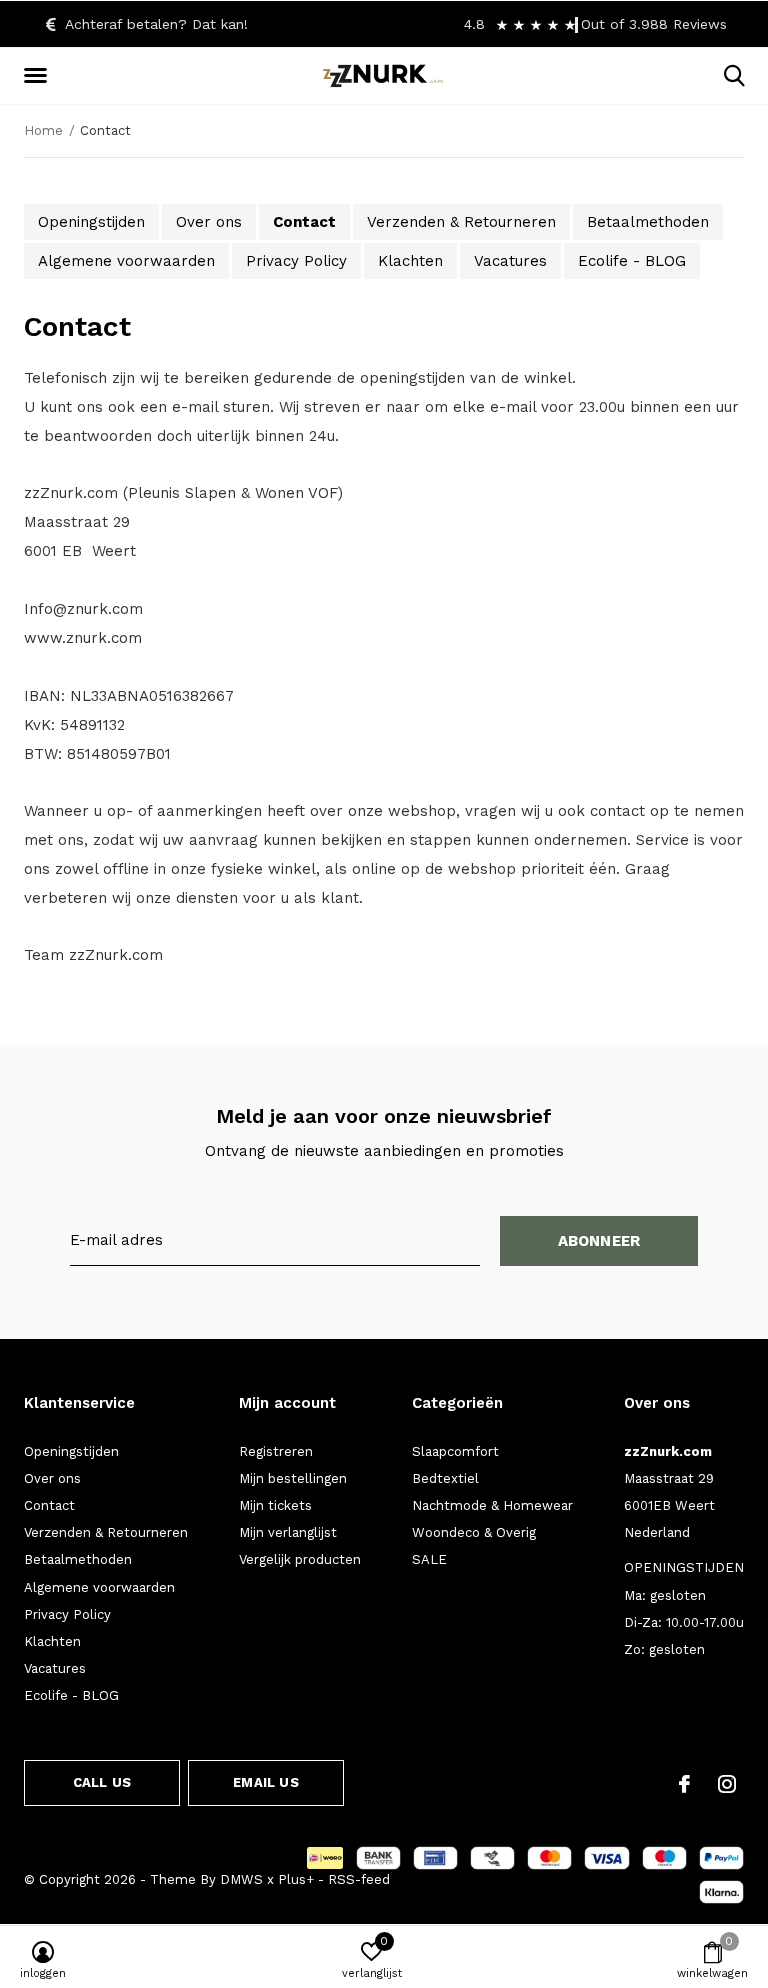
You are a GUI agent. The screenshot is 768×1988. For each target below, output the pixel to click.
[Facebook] (684, 1784)
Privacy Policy (296, 261)
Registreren (276, 1451)
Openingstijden (91, 222)
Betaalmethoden (648, 222)
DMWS (241, 1879)
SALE (429, 1559)
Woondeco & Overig (474, 1532)
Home (43, 130)
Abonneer (599, 1241)
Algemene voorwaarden (126, 261)
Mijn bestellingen (293, 1478)
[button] (39, 76)
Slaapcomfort (455, 1451)
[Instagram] (727, 1784)
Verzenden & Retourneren (461, 222)
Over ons (209, 222)
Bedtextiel (445, 1478)
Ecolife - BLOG (632, 261)
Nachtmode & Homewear (492, 1505)
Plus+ (296, 1879)
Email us (265, 1782)
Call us (102, 1782)
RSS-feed (359, 1879)
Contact (304, 222)
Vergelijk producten (300, 1559)
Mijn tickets (275, 1505)
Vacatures (510, 261)
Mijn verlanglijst (288, 1532)
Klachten (410, 261)
